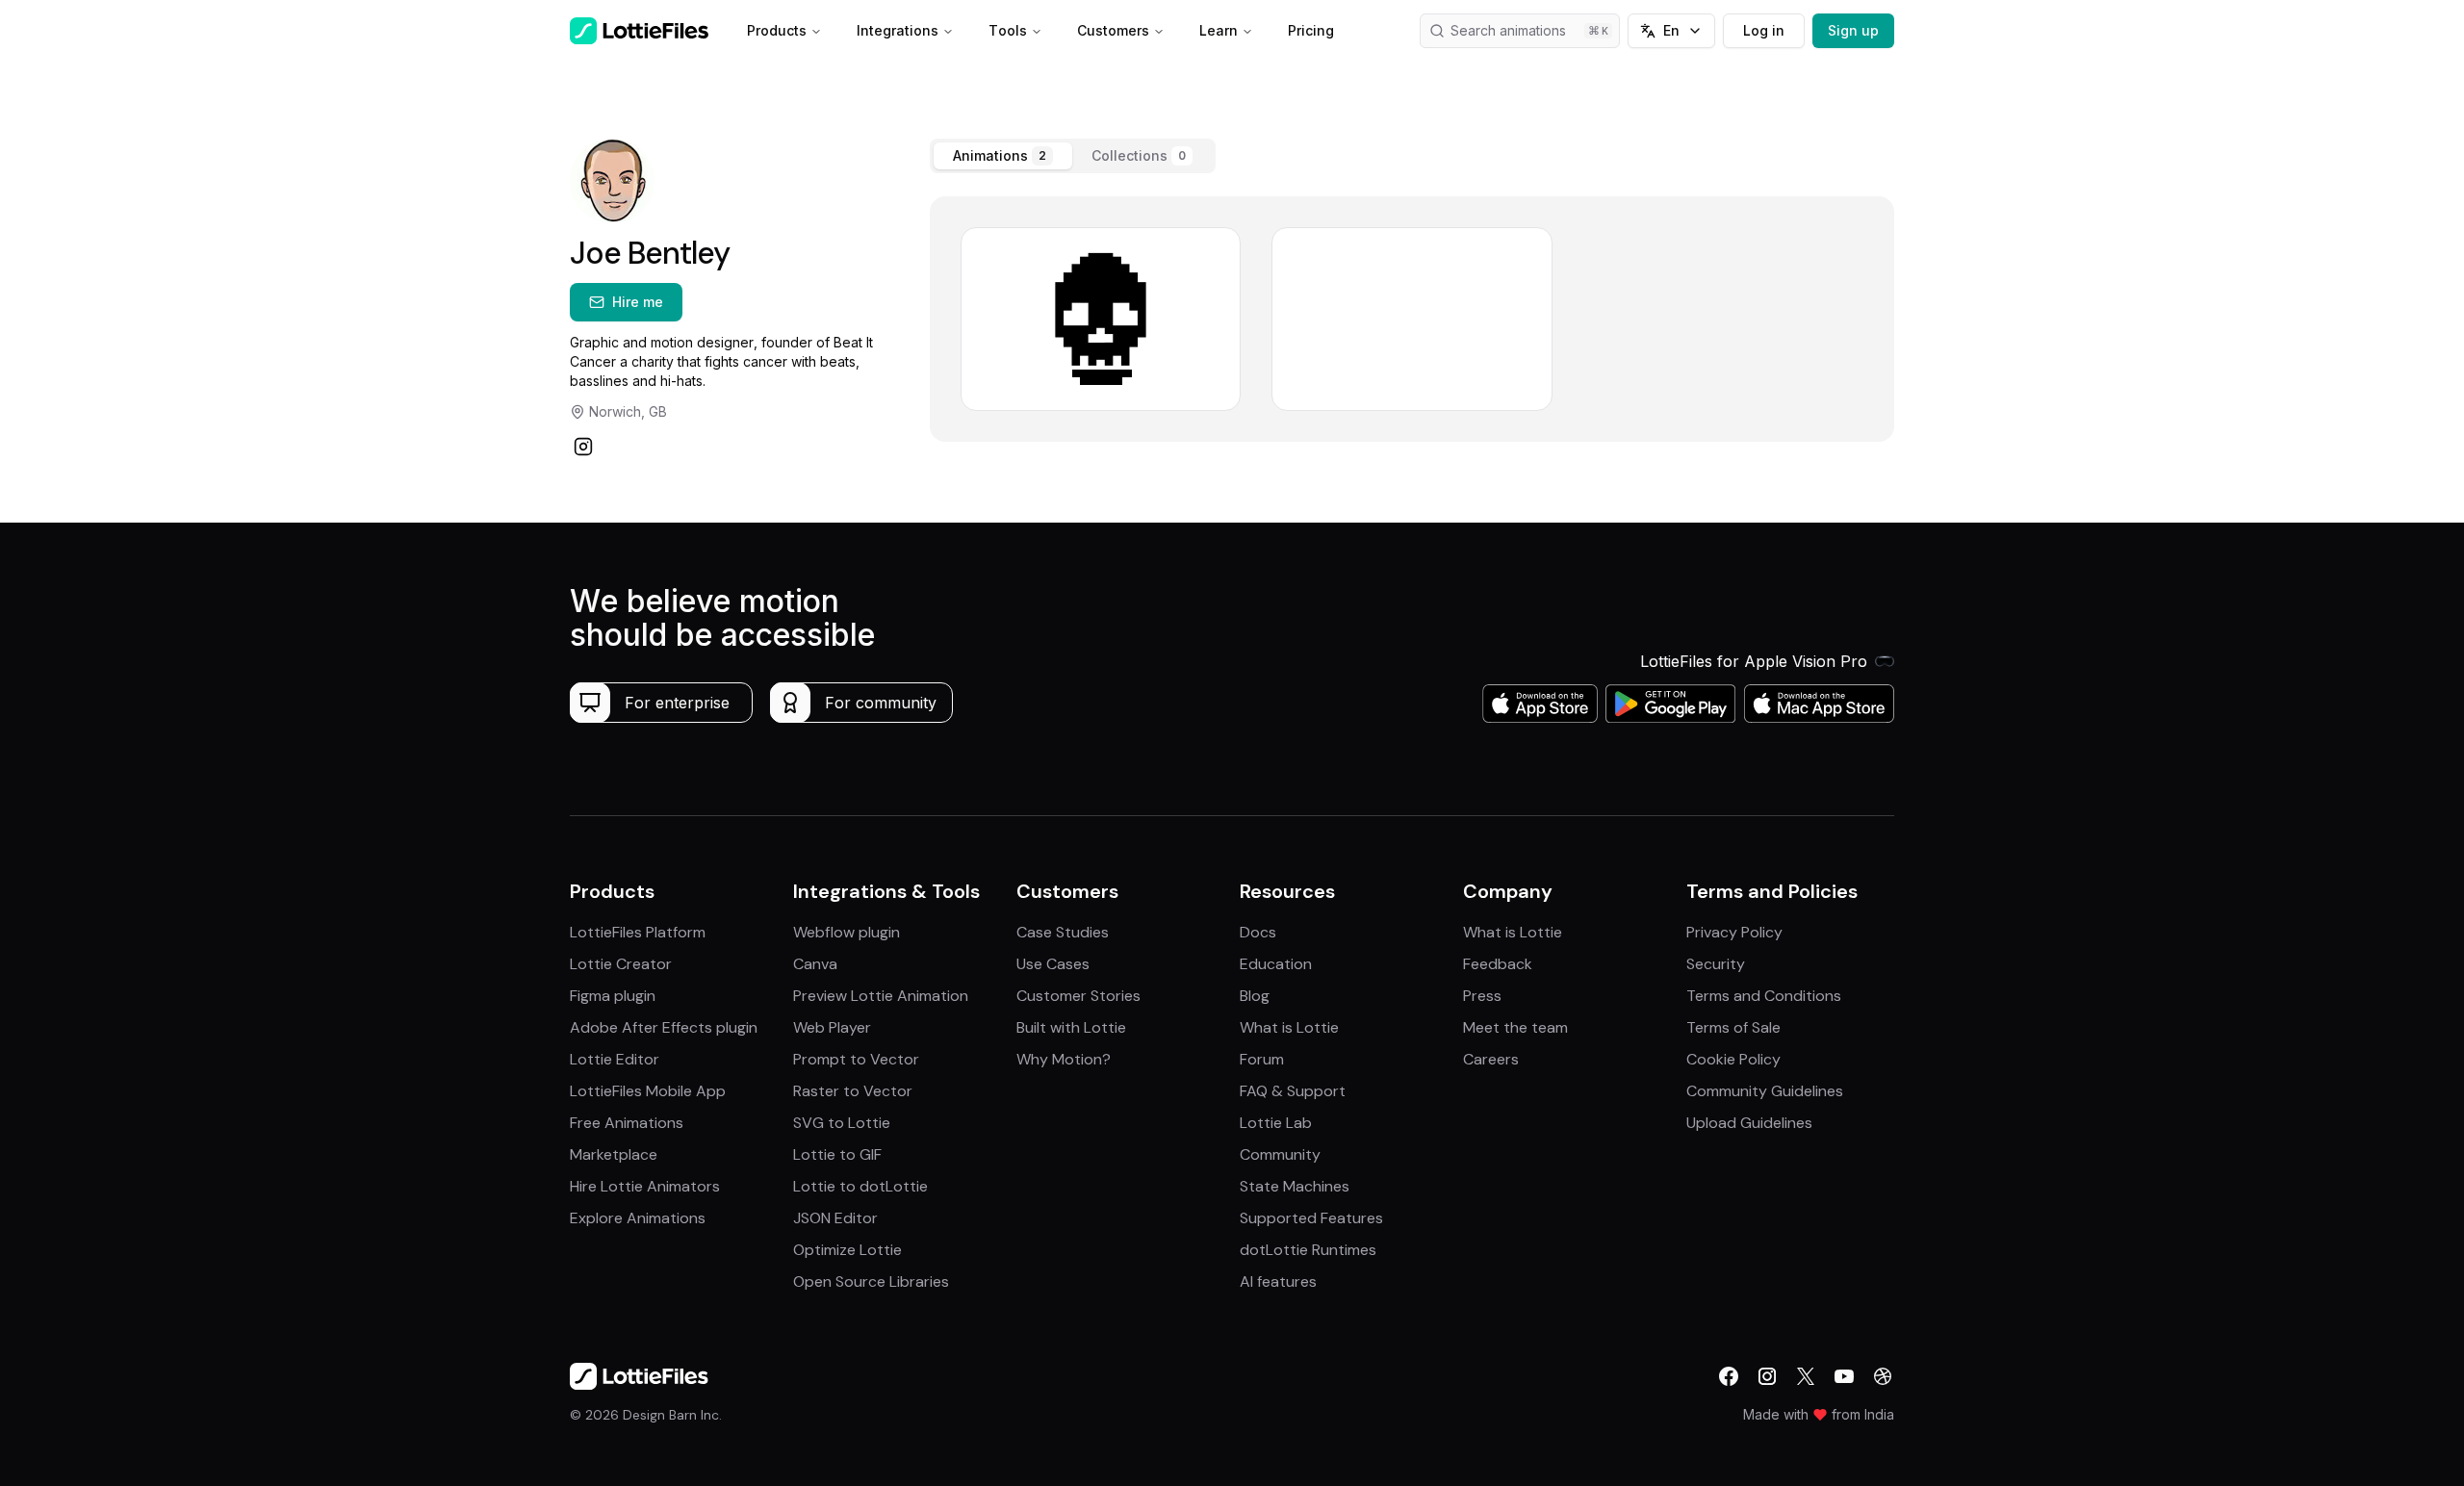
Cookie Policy (1733, 1059)
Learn (1219, 30)
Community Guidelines (1765, 1091)
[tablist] (1073, 156)
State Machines (1295, 1186)
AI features (1278, 1281)
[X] (1806, 1376)
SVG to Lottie (842, 1123)
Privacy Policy (1734, 932)
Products (777, 30)
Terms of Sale (1733, 1027)
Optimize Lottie (847, 1250)
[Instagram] (583, 447)
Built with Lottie (1071, 1027)
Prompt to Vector (856, 1059)
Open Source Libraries (871, 1281)
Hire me (638, 302)
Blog (1255, 996)
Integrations (898, 30)
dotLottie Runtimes (1308, 1250)
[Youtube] (1844, 1376)
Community (1280, 1154)
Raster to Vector (853, 1091)
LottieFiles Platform (638, 932)
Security (1716, 964)
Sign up (1853, 30)
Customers (1113, 30)
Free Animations (627, 1123)
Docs (1258, 932)
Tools (1008, 30)
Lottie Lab (1276, 1123)
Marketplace (614, 1154)
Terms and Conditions (1764, 996)
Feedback (1498, 964)
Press (1482, 996)
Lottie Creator (621, 964)
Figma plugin (613, 996)
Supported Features (1311, 1218)
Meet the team (1515, 1027)
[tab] (1003, 156)
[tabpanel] (1412, 319)
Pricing (1311, 30)
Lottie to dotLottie (860, 1186)
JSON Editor (835, 1218)
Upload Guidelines (1749, 1123)
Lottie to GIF (837, 1154)
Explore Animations (638, 1218)
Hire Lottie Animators (645, 1186)
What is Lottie (1289, 1027)
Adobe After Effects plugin (664, 1027)
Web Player (832, 1027)
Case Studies (1063, 932)
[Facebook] (1729, 1376)
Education (1276, 964)
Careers (1491, 1059)
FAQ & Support (1293, 1091)
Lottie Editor (615, 1059)
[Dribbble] (1883, 1376)
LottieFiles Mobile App (648, 1091)
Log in (1764, 30)
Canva (815, 964)
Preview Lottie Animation (881, 996)
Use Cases (1053, 964)
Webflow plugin (847, 932)
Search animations (1508, 30)
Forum (1262, 1059)
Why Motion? (1064, 1059)
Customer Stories (1078, 996)
